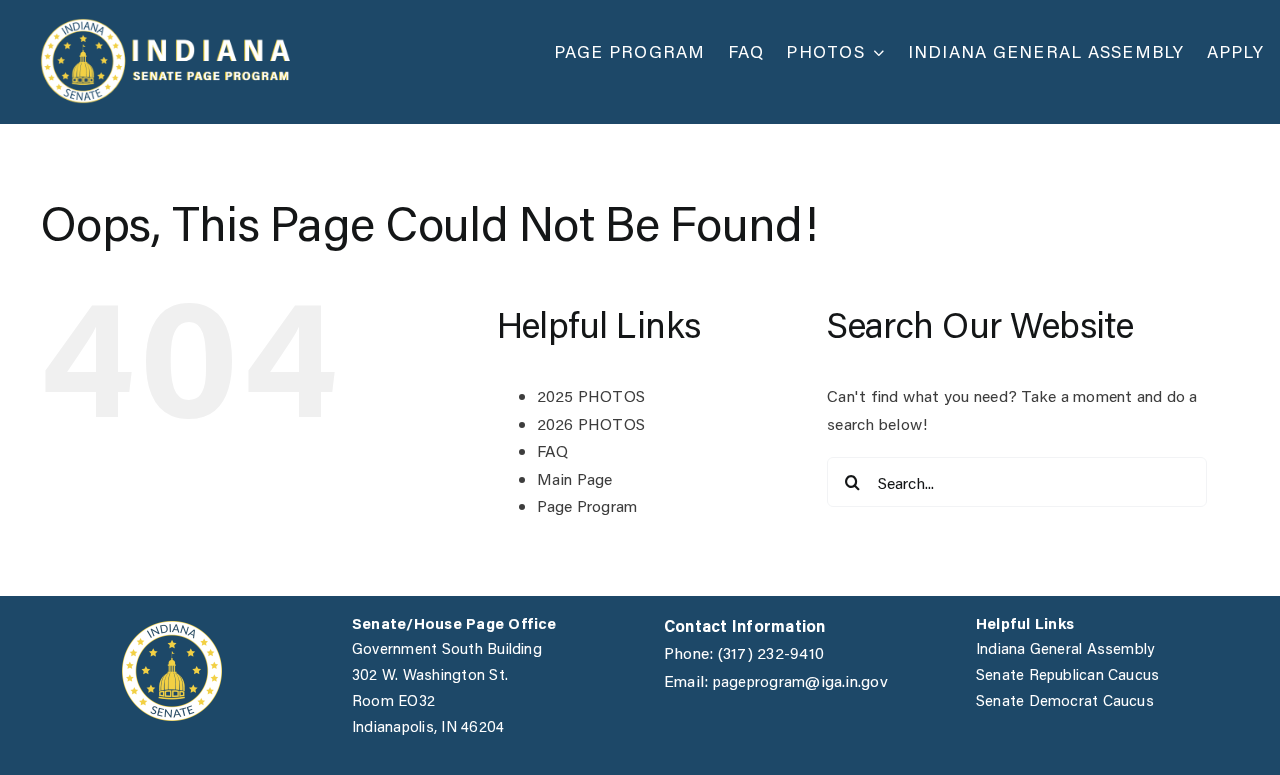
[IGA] (172, 628)
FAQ (553, 450)
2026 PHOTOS (591, 423)
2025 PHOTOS (591, 395)
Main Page (575, 478)
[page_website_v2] (165, 25)
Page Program (587, 505)
